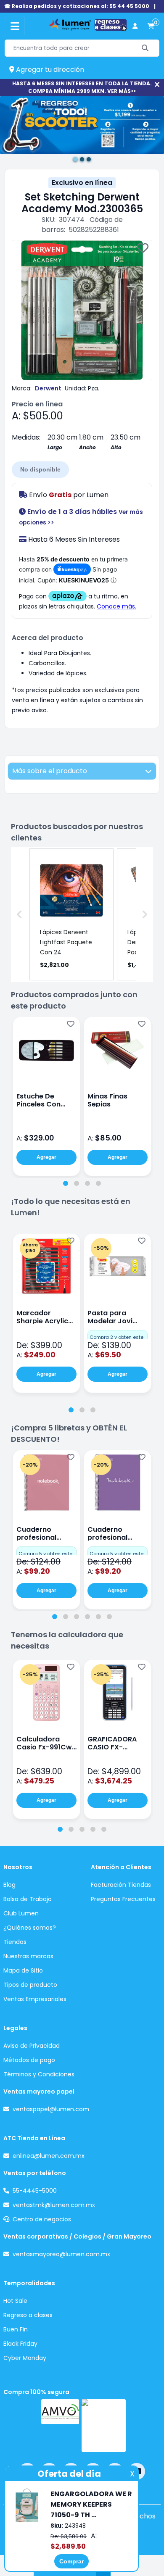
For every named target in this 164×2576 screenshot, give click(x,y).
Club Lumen (21, 1913)
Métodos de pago (29, 2060)
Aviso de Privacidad (32, 2046)
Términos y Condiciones (39, 2074)
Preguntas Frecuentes (123, 1899)
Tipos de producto (30, 1985)
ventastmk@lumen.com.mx (54, 2205)
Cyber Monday (25, 2358)
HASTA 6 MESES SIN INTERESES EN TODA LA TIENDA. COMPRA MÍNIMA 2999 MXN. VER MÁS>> (82, 87)
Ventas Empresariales (35, 1999)
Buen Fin (16, 2329)
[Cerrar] (157, 85)
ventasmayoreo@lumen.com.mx (61, 2254)
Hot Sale (15, 2301)
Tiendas (15, 1942)
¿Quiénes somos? (30, 1928)
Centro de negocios (42, 2219)
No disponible (40, 469)
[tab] (66, 1183)
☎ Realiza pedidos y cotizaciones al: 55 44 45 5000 (77, 6)
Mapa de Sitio (23, 1970)
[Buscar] (145, 48)
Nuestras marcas (28, 1956)
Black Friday (20, 2344)
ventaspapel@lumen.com (51, 2109)
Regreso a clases (28, 2315)
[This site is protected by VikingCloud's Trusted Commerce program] (104, 2426)
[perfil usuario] (135, 26)
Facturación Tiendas (121, 1885)
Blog (9, 1885)
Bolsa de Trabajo (28, 1899)
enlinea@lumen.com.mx (49, 2156)
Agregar (46, 1157)
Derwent (48, 388)
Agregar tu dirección (49, 70)
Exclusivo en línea (82, 183)
